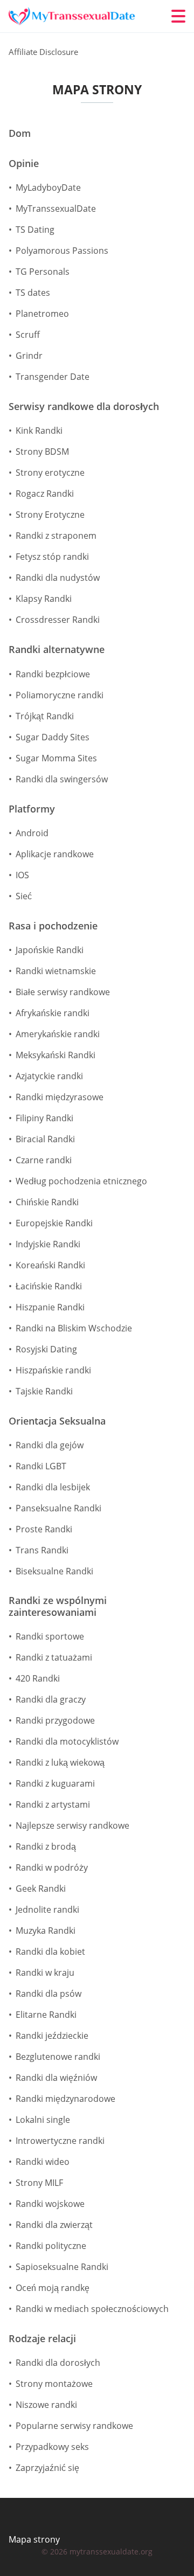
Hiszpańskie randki (53, 1370)
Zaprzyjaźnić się (47, 2468)
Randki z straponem (56, 536)
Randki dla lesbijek (53, 1487)
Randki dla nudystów (58, 578)
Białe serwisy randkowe (63, 992)
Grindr (29, 356)
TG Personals (43, 272)
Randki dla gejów (50, 1445)
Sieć (24, 896)
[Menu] (178, 16)
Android (32, 833)
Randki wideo (43, 2162)
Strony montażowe (54, 2384)
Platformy (32, 809)
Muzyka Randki (46, 1931)
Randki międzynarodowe (65, 2099)
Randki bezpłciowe (53, 674)
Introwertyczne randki (60, 2141)
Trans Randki (42, 1550)
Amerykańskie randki (58, 1034)
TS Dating (35, 230)
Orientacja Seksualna (57, 1421)
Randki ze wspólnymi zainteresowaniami (58, 1606)
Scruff (28, 335)
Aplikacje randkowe (55, 854)
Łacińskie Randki (49, 1286)
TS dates (33, 293)
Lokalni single (43, 2120)
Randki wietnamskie (56, 971)
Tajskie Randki (44, 1391)
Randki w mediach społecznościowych (92, 2309)
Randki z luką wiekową (60, 1762)
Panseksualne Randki (58, 1508)
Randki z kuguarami (55, 1783)
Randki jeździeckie (52, 2036)
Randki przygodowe (55, 1720)
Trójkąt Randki (45, 716)
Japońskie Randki (50, 950)
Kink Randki (39, 431)
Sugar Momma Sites (56, 758)
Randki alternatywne (57, 650)
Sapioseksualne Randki (62, 2267)
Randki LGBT (41, 1466)
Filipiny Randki (44, 1118)
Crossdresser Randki (58, 620)
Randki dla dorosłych (58, 2363)
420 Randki (38, 1678)
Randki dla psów (48, 1994)
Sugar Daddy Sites (53, 737)
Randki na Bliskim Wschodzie (74, 1328)
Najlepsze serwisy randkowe (72, 1825)
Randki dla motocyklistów (67, 1741)
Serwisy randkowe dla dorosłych (84, 407)
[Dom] (73, 16)
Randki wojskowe (50, 2204)
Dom (20, 134)
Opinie (24, 164)
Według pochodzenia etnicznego (81, 1181)
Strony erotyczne (50, 473)
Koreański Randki (50, 1265)
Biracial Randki (45, 1139)
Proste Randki (44, 1529)
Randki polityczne (51, 2246)
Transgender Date (53, 377)
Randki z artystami (53, 1804)
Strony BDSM (42, 452)
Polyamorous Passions (62, 251)
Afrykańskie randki (53, 1013)
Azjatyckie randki (49, 1076)
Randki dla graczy (51, 1699)
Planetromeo (42, 314)
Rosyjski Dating (46, 1349)
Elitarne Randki (46, 2015)
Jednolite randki (47, 1910)
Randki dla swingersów (62, 779)
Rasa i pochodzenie (53, 926)
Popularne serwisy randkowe (74, 2426)
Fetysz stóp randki (52, 557)
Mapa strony (34, 2539)
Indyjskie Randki (48, 1244)
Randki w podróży (52, 1867)
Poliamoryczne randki (60, 695)
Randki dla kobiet (50, 1952)
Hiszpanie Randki (50, 1307)
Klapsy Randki (44, 599)
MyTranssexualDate (56, 209)
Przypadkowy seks (52, 2447)
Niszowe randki (46, 2405)
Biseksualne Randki (54, 1571)
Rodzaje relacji (42, 2339)
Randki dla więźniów (56, 2078)
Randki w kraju (45, 1973)
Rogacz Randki (45, 494)
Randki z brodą (46, 1846)
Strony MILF (39, 2183)
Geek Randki (41, 1888)
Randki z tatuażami (54, 1657)
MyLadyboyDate (48, 188)
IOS (22, 875)
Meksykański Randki (56, 1055)
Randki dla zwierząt (54, 2225)
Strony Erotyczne (50, 515)
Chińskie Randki (47, 1202)
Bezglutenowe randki (58, 2057)
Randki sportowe (50, 1636)
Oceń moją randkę (53, 2288)
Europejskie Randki (54, 1223)
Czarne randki (44, 1160)
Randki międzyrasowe (60, 1097)
